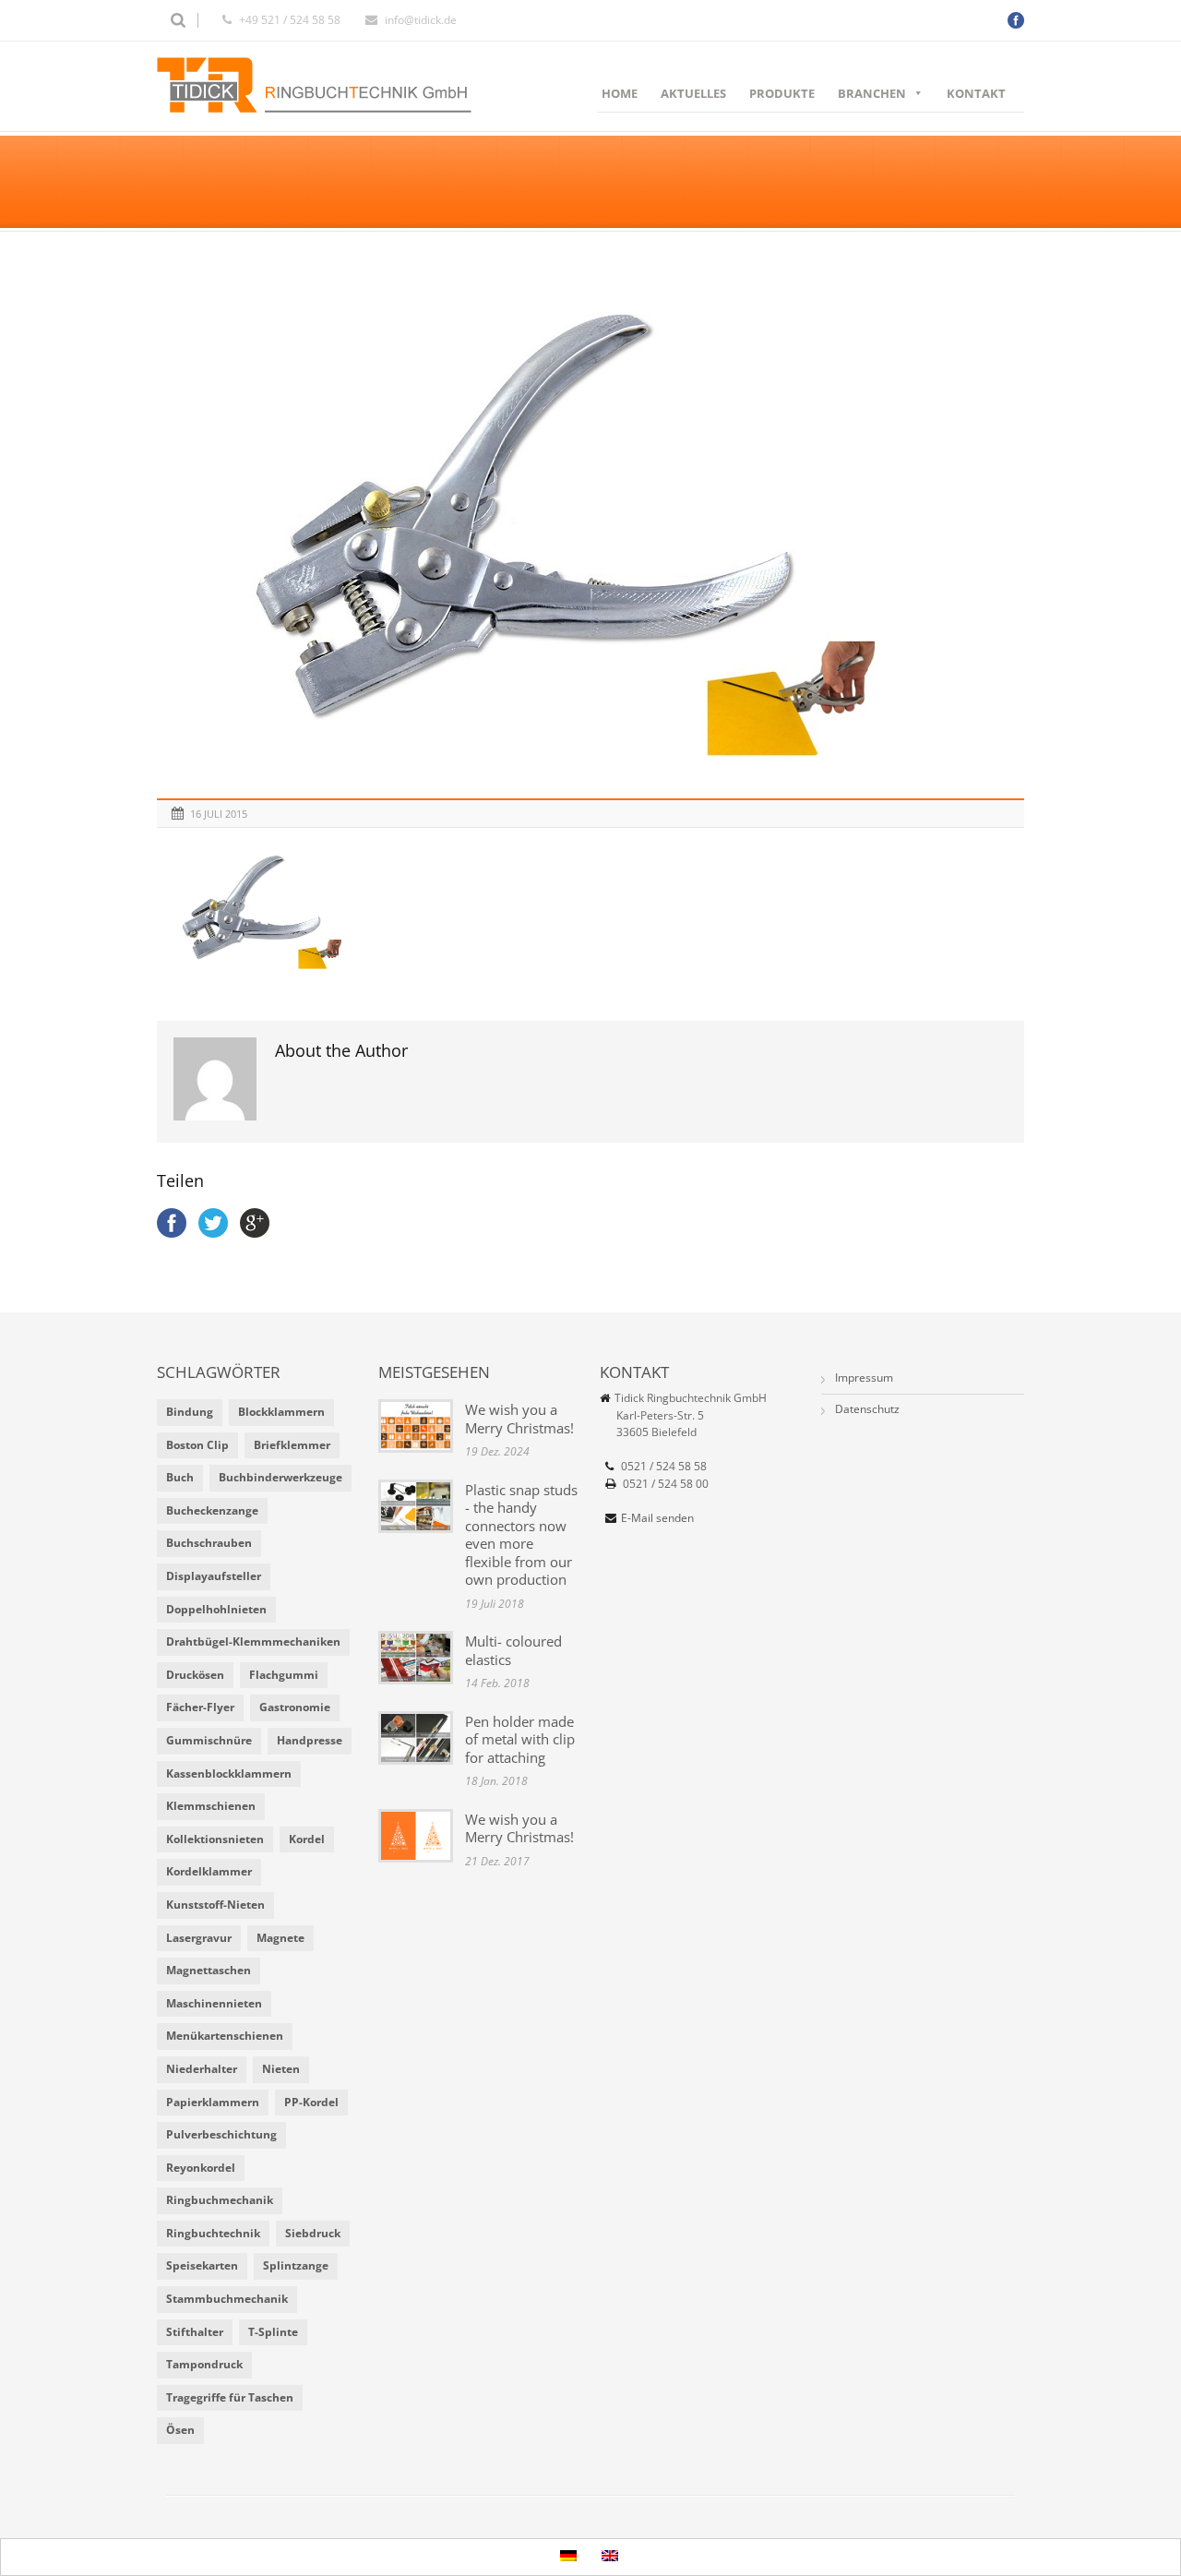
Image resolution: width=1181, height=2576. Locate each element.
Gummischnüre (209, 1740)
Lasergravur (199, 1938)
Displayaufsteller (214, 1576)
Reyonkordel (201, 2168)
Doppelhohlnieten (216, 1609)
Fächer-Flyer (200, 1707)
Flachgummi (284, 1675)
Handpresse (310, 1740)
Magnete (280, 1938)
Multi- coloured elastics (513, 1650)
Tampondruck (204, 2364)
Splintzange (296, 2265)
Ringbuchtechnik (213, 2233)
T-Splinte (273, 2332)
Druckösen (195, 1675)
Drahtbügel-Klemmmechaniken (253, 1641)
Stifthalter (195, 2332)
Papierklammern (213, 2102)
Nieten (281, 2069)
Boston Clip (197, 1445)
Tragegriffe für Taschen (230, 2397)
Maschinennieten (214, 2003)
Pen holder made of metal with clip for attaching (520, 1739)
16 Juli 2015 (219, 814)
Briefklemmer (292, 1445)
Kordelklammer (209, 1871)
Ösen (180, 2430)
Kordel (307, 1839)
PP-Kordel (311, 2102)
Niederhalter (202, 2069)
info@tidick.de (421, 20)
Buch (180, 1477)
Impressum (864, 1378)
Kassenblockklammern (229, 1773)
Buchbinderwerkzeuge (280, 1477)
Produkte (782, 93)
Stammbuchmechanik (227, 2299)
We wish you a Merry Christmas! (519, 1419)
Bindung (190, 1412)
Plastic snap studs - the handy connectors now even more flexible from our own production (521, 1535)
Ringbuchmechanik (220, 2200)
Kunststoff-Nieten (215, 1905)
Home (620, 93)
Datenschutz (867, 1409)
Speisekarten (202, 2265)
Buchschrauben (209, 1543)
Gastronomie (295, 1707)
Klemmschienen (211, 1806)
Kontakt (976, 93)
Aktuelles (693, 93)
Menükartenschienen (225, 2036)
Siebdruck (313, 2233)
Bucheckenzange (212, 1510)
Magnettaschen (209, 1970)
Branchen (872, 93)
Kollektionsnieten (215, 1839)
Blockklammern (281, 1412)
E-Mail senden (657, 1518)
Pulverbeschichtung (221, 2134)
